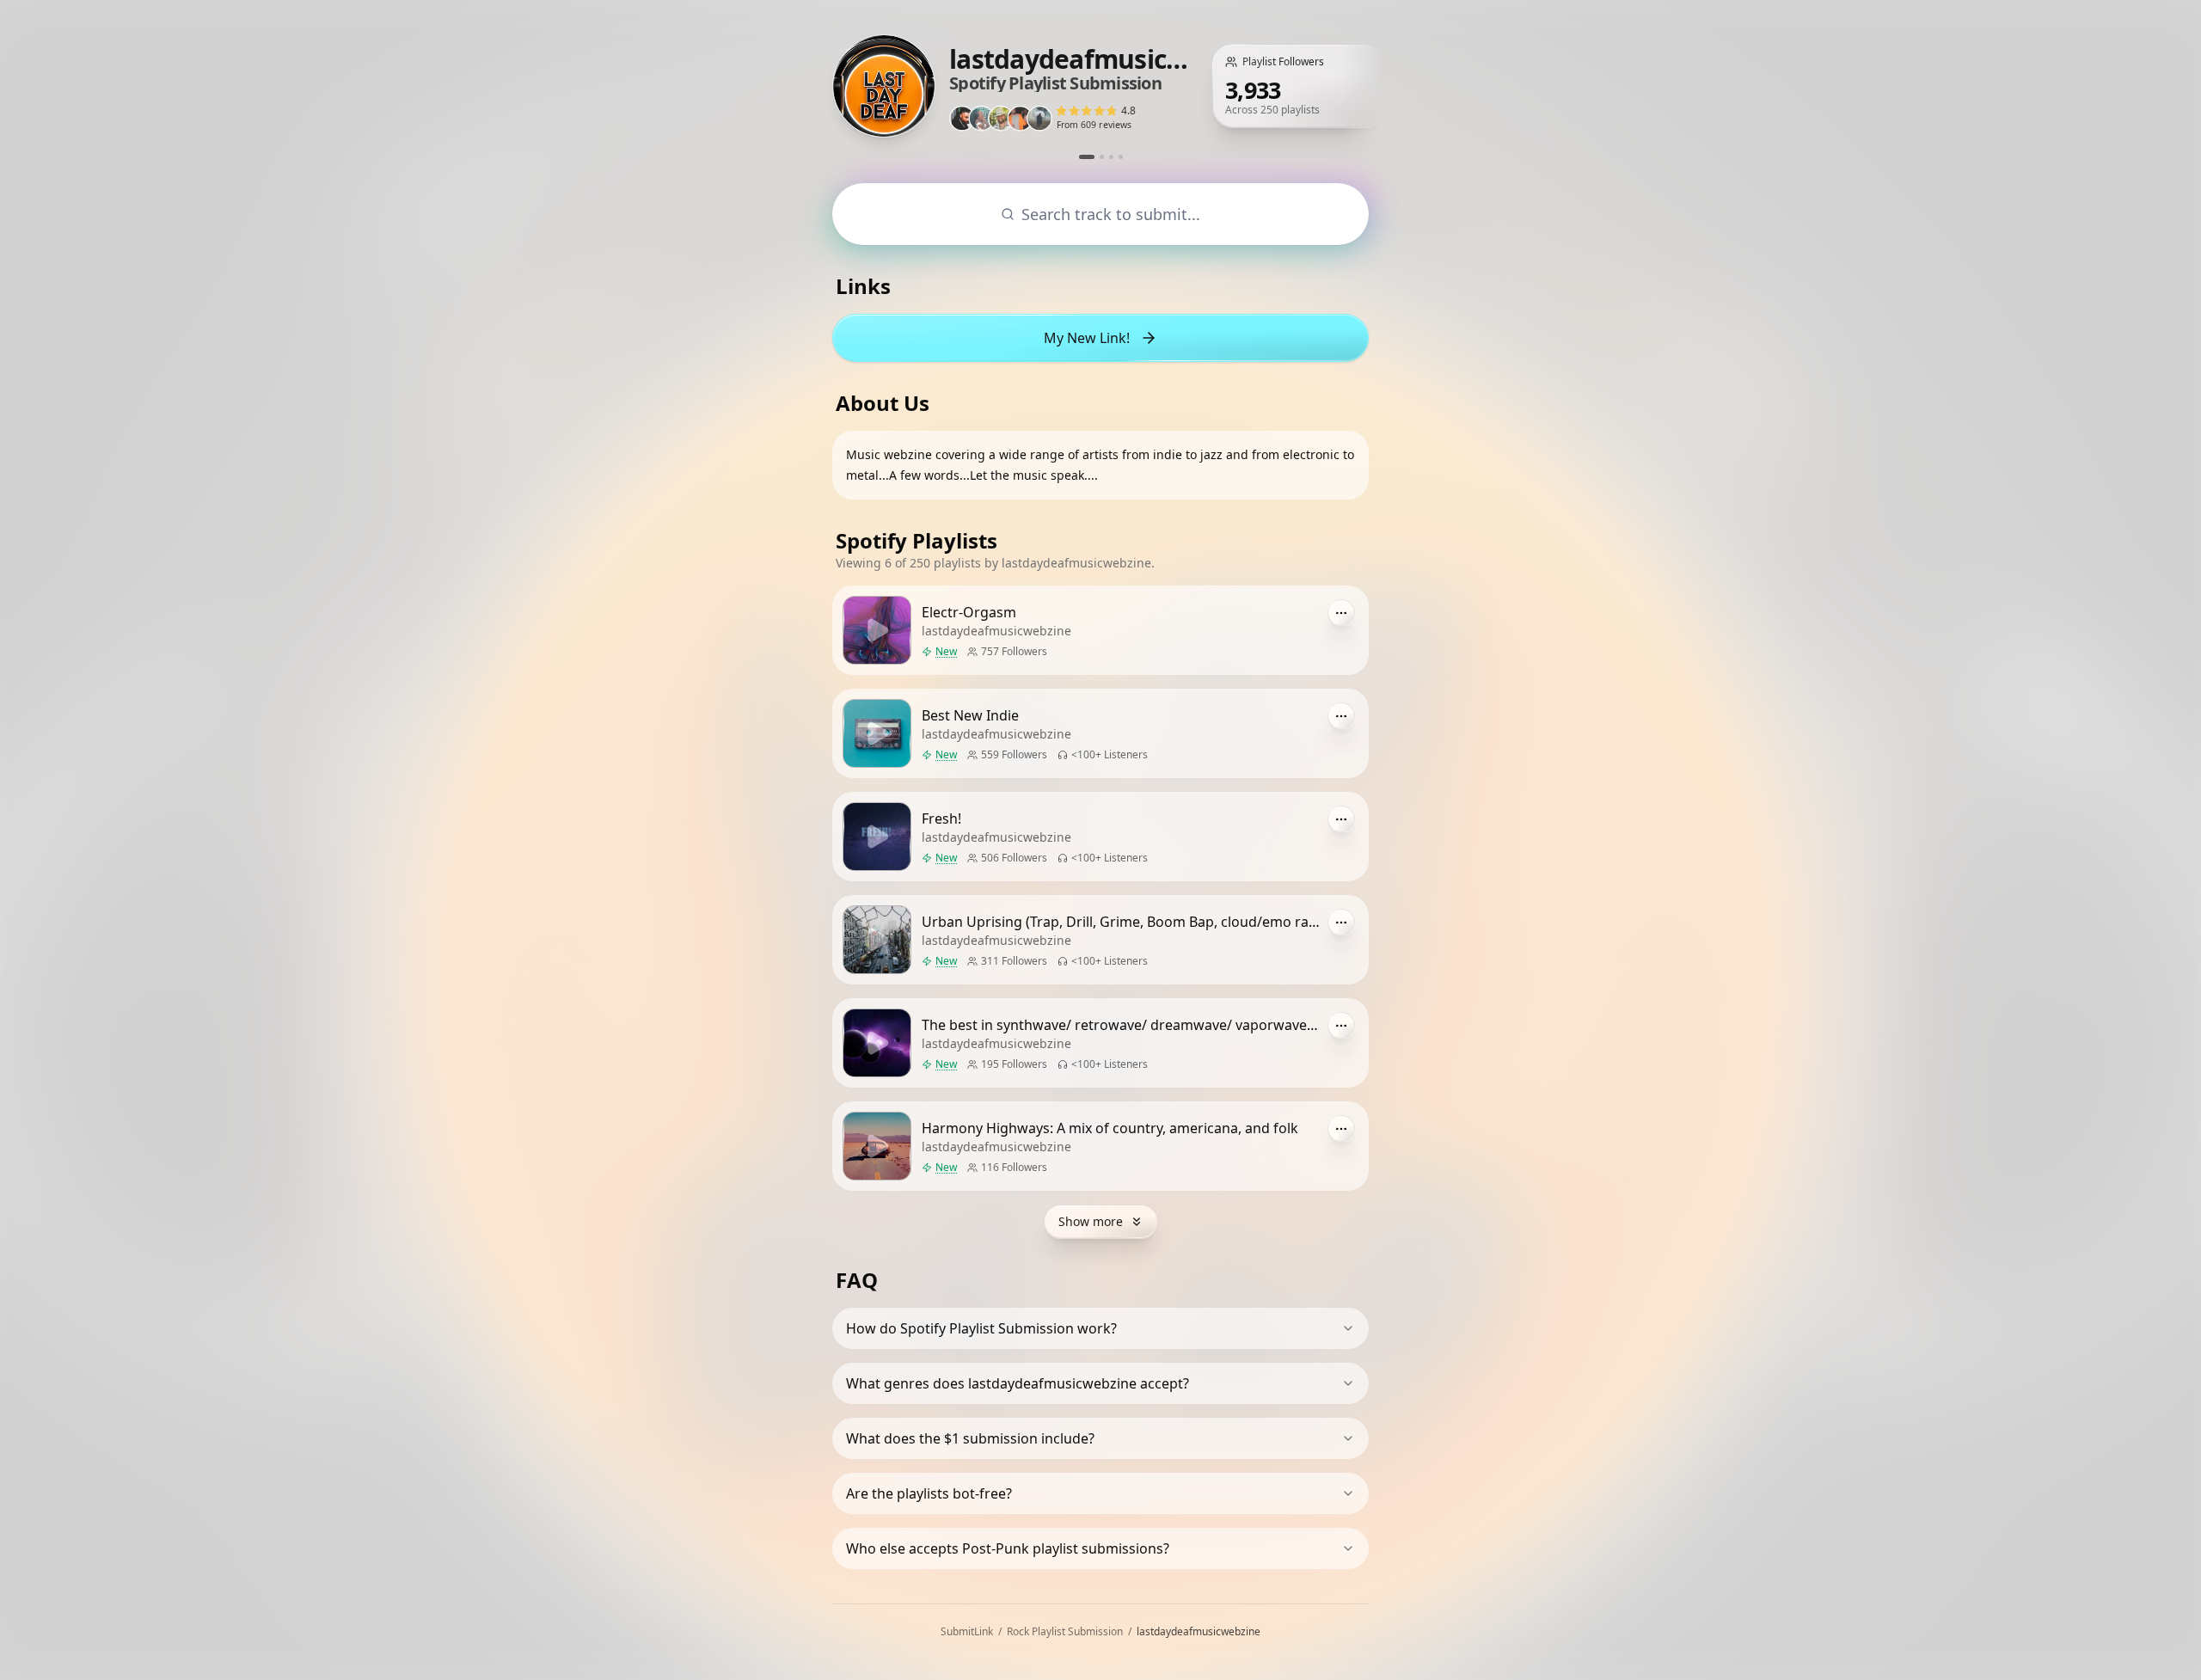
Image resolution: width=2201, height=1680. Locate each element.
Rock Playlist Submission (1065, 1631)
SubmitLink (967, 1631)
